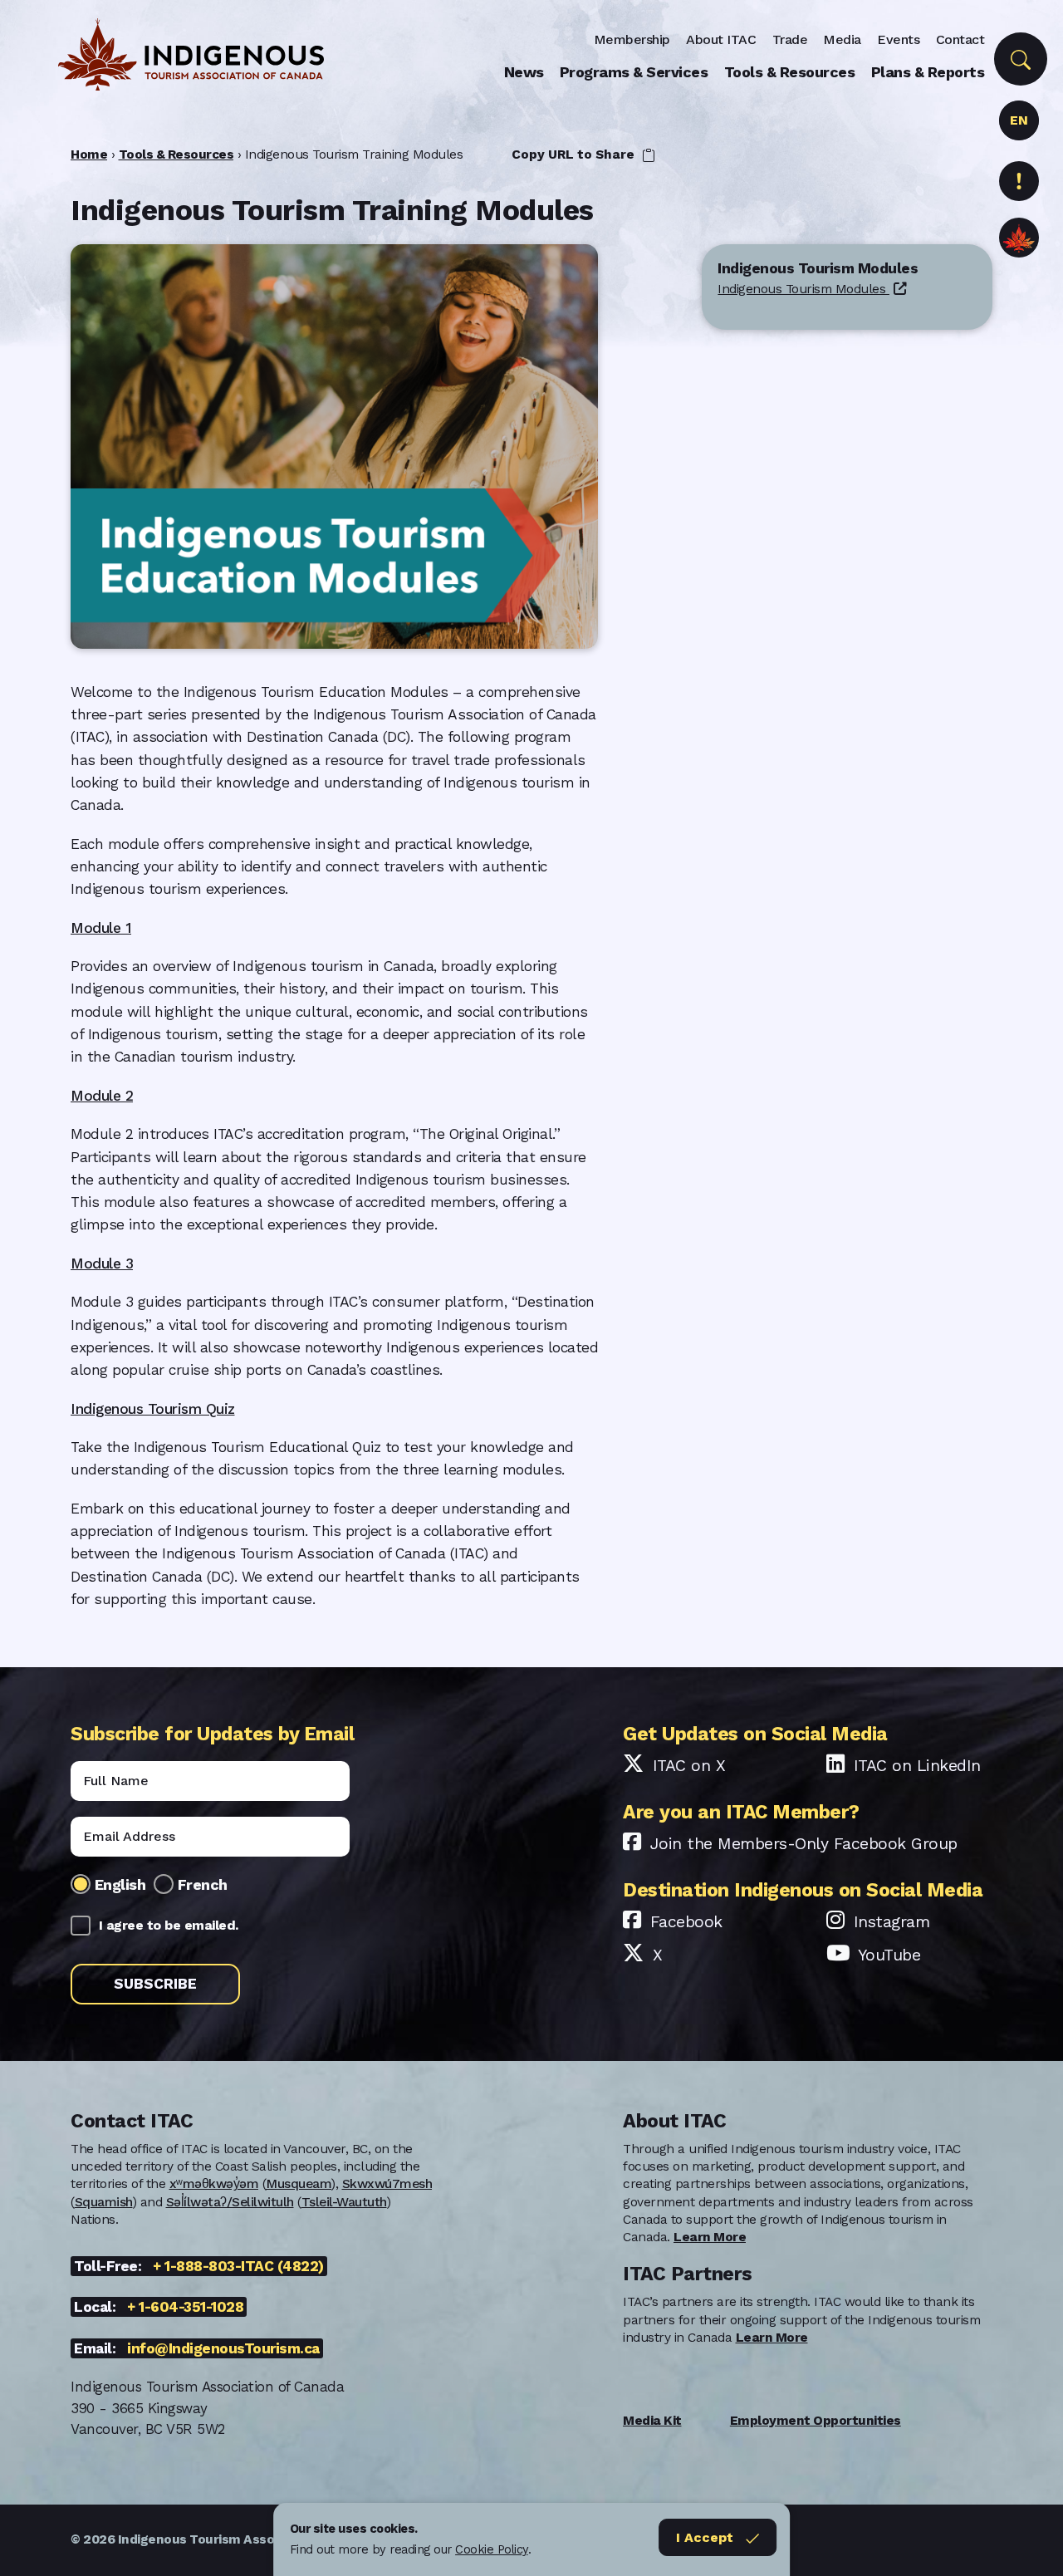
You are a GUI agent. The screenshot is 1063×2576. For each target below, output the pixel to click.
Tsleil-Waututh (344, 2202)
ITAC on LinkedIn (917, 1766)
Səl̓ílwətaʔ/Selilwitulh (230, 2202)
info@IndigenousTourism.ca (223, 2348)
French (203, 1884)
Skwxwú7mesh (387, 2184)
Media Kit (652, 2421)
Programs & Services (634, 72)
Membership (632, 39)
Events (898, 39)
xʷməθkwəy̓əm (214, 2184)
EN (1019, 120)
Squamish (104, 2202)
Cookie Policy (492, 2549)
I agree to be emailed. (169, 1925)
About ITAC (721, 39)
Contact (960, 39)
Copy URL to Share (575, 155)
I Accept (705, 2537)
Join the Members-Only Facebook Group (804, 1844)
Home (89, 155)
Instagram (892, 1922)
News (524, 72)
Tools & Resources (790, 72)
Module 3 (102, 1263)
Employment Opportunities (816, 2421)
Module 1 (101, 928)
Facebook (686, 1922)
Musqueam (299, 2184)
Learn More (710, 2237)
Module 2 (102, 1096)
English (120, 1884)
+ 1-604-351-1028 (185, 2307)
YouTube (889, 1955)
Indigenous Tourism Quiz (153, 1409)
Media (842, 39)
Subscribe (155, 1984)
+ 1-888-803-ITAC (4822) (238, 2266)
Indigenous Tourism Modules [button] (803, 290)
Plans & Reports (928, 72)
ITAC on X (689, 1766)
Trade (790, 39)
